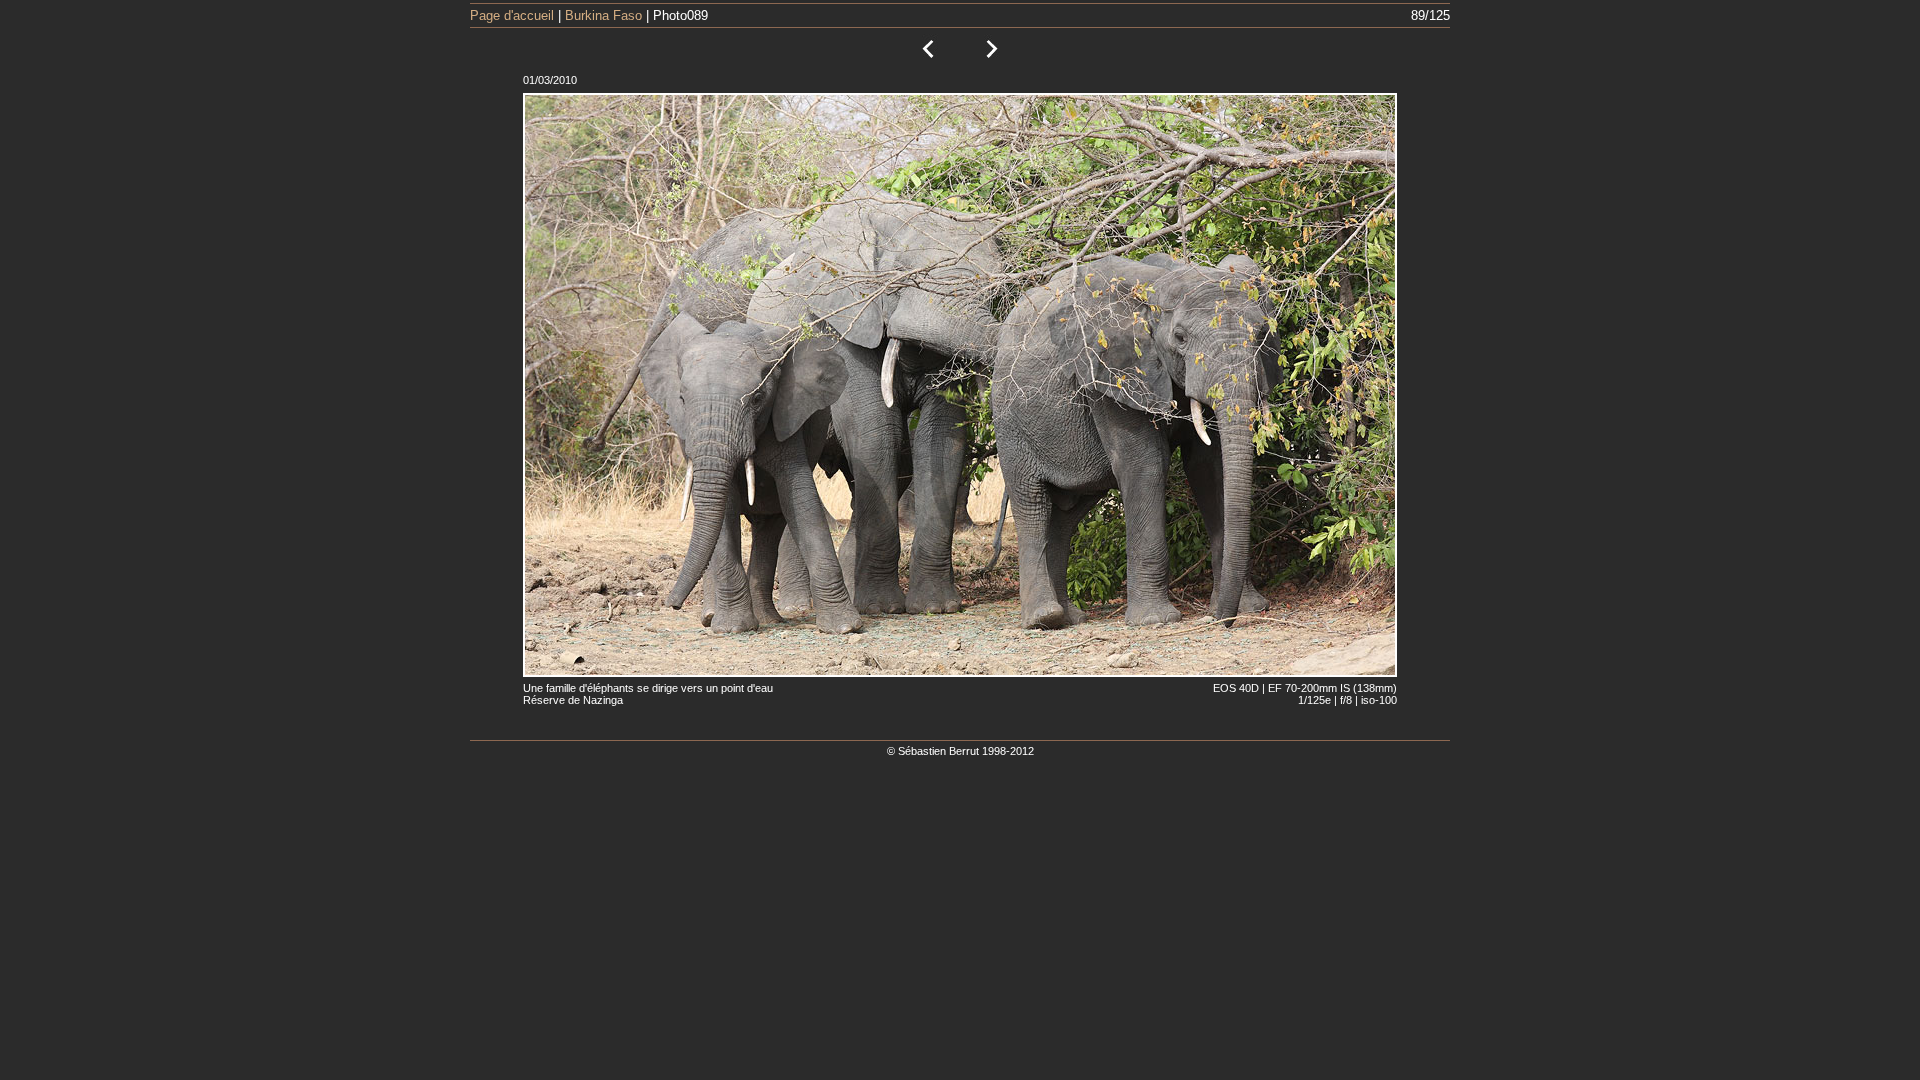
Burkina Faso (603, 15)
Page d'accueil (512, 15)
